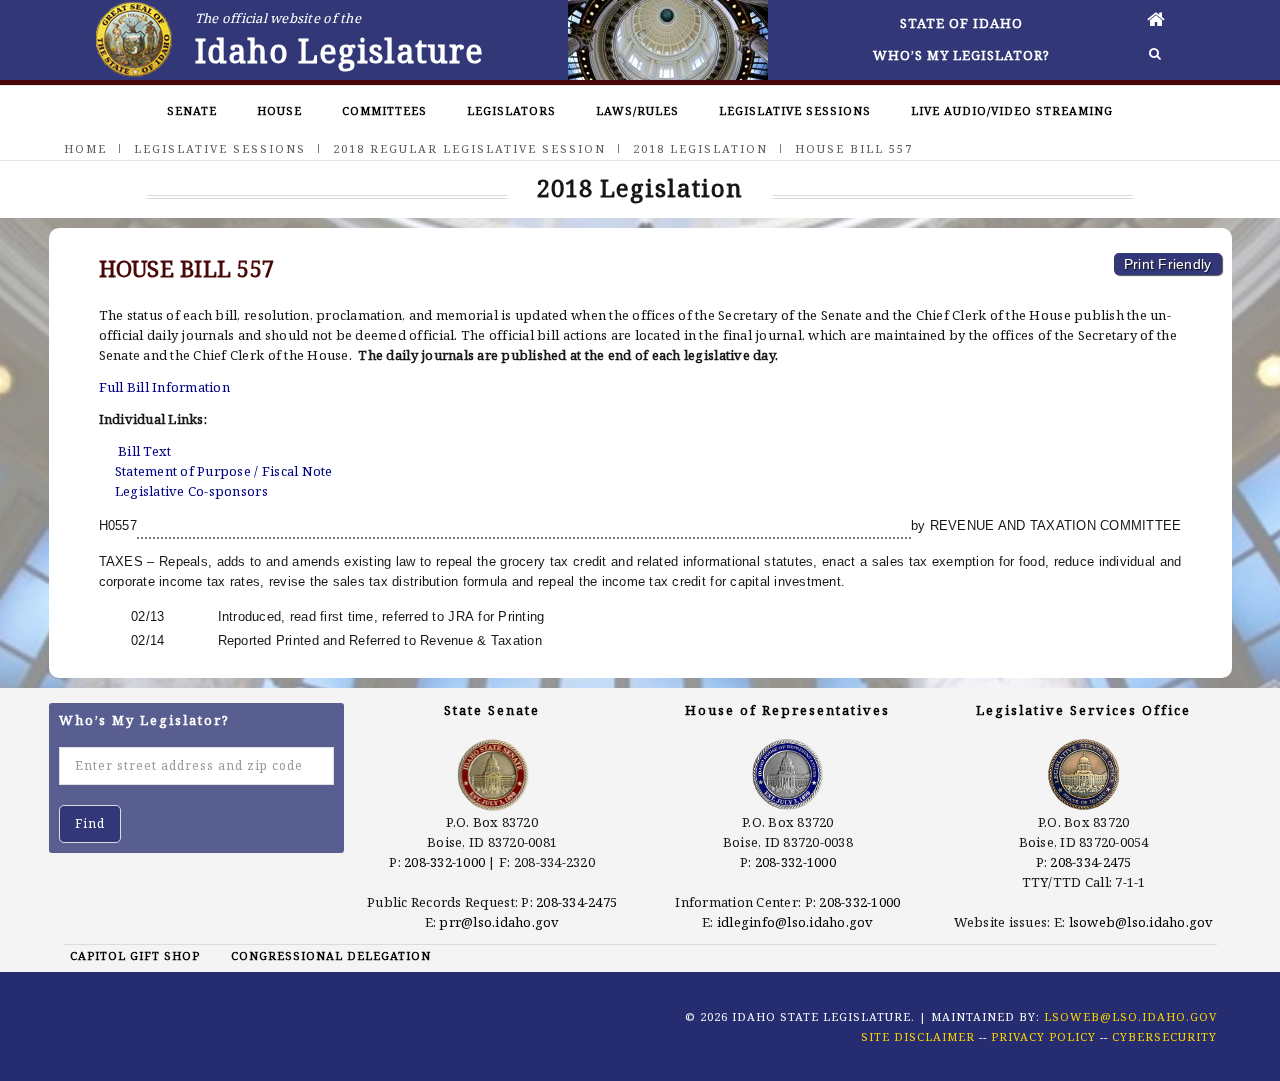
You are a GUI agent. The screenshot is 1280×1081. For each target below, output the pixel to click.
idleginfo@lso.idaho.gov (795, 922)
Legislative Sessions (795, 110)
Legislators (511, 110)
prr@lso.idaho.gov (499, 922)
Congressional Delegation (331, 955)
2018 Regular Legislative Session (469, 148)
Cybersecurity (1164, 1036)
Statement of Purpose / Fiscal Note (224, 471)
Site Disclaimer (918, 1036)
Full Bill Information (164, 387)
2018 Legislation (700, 148)
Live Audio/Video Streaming (1012, 110)
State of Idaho (961, 23)
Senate (192, 110)
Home (85, 148)
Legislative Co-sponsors (191, 491)
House (279, 110)
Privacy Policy (1043, 1036)
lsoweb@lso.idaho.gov (1141, 922)
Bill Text (144, 451)
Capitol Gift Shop (135, 955)
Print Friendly (1168, 264)
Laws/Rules (637, 110)
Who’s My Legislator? (961, 55)
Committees (384, 110)
